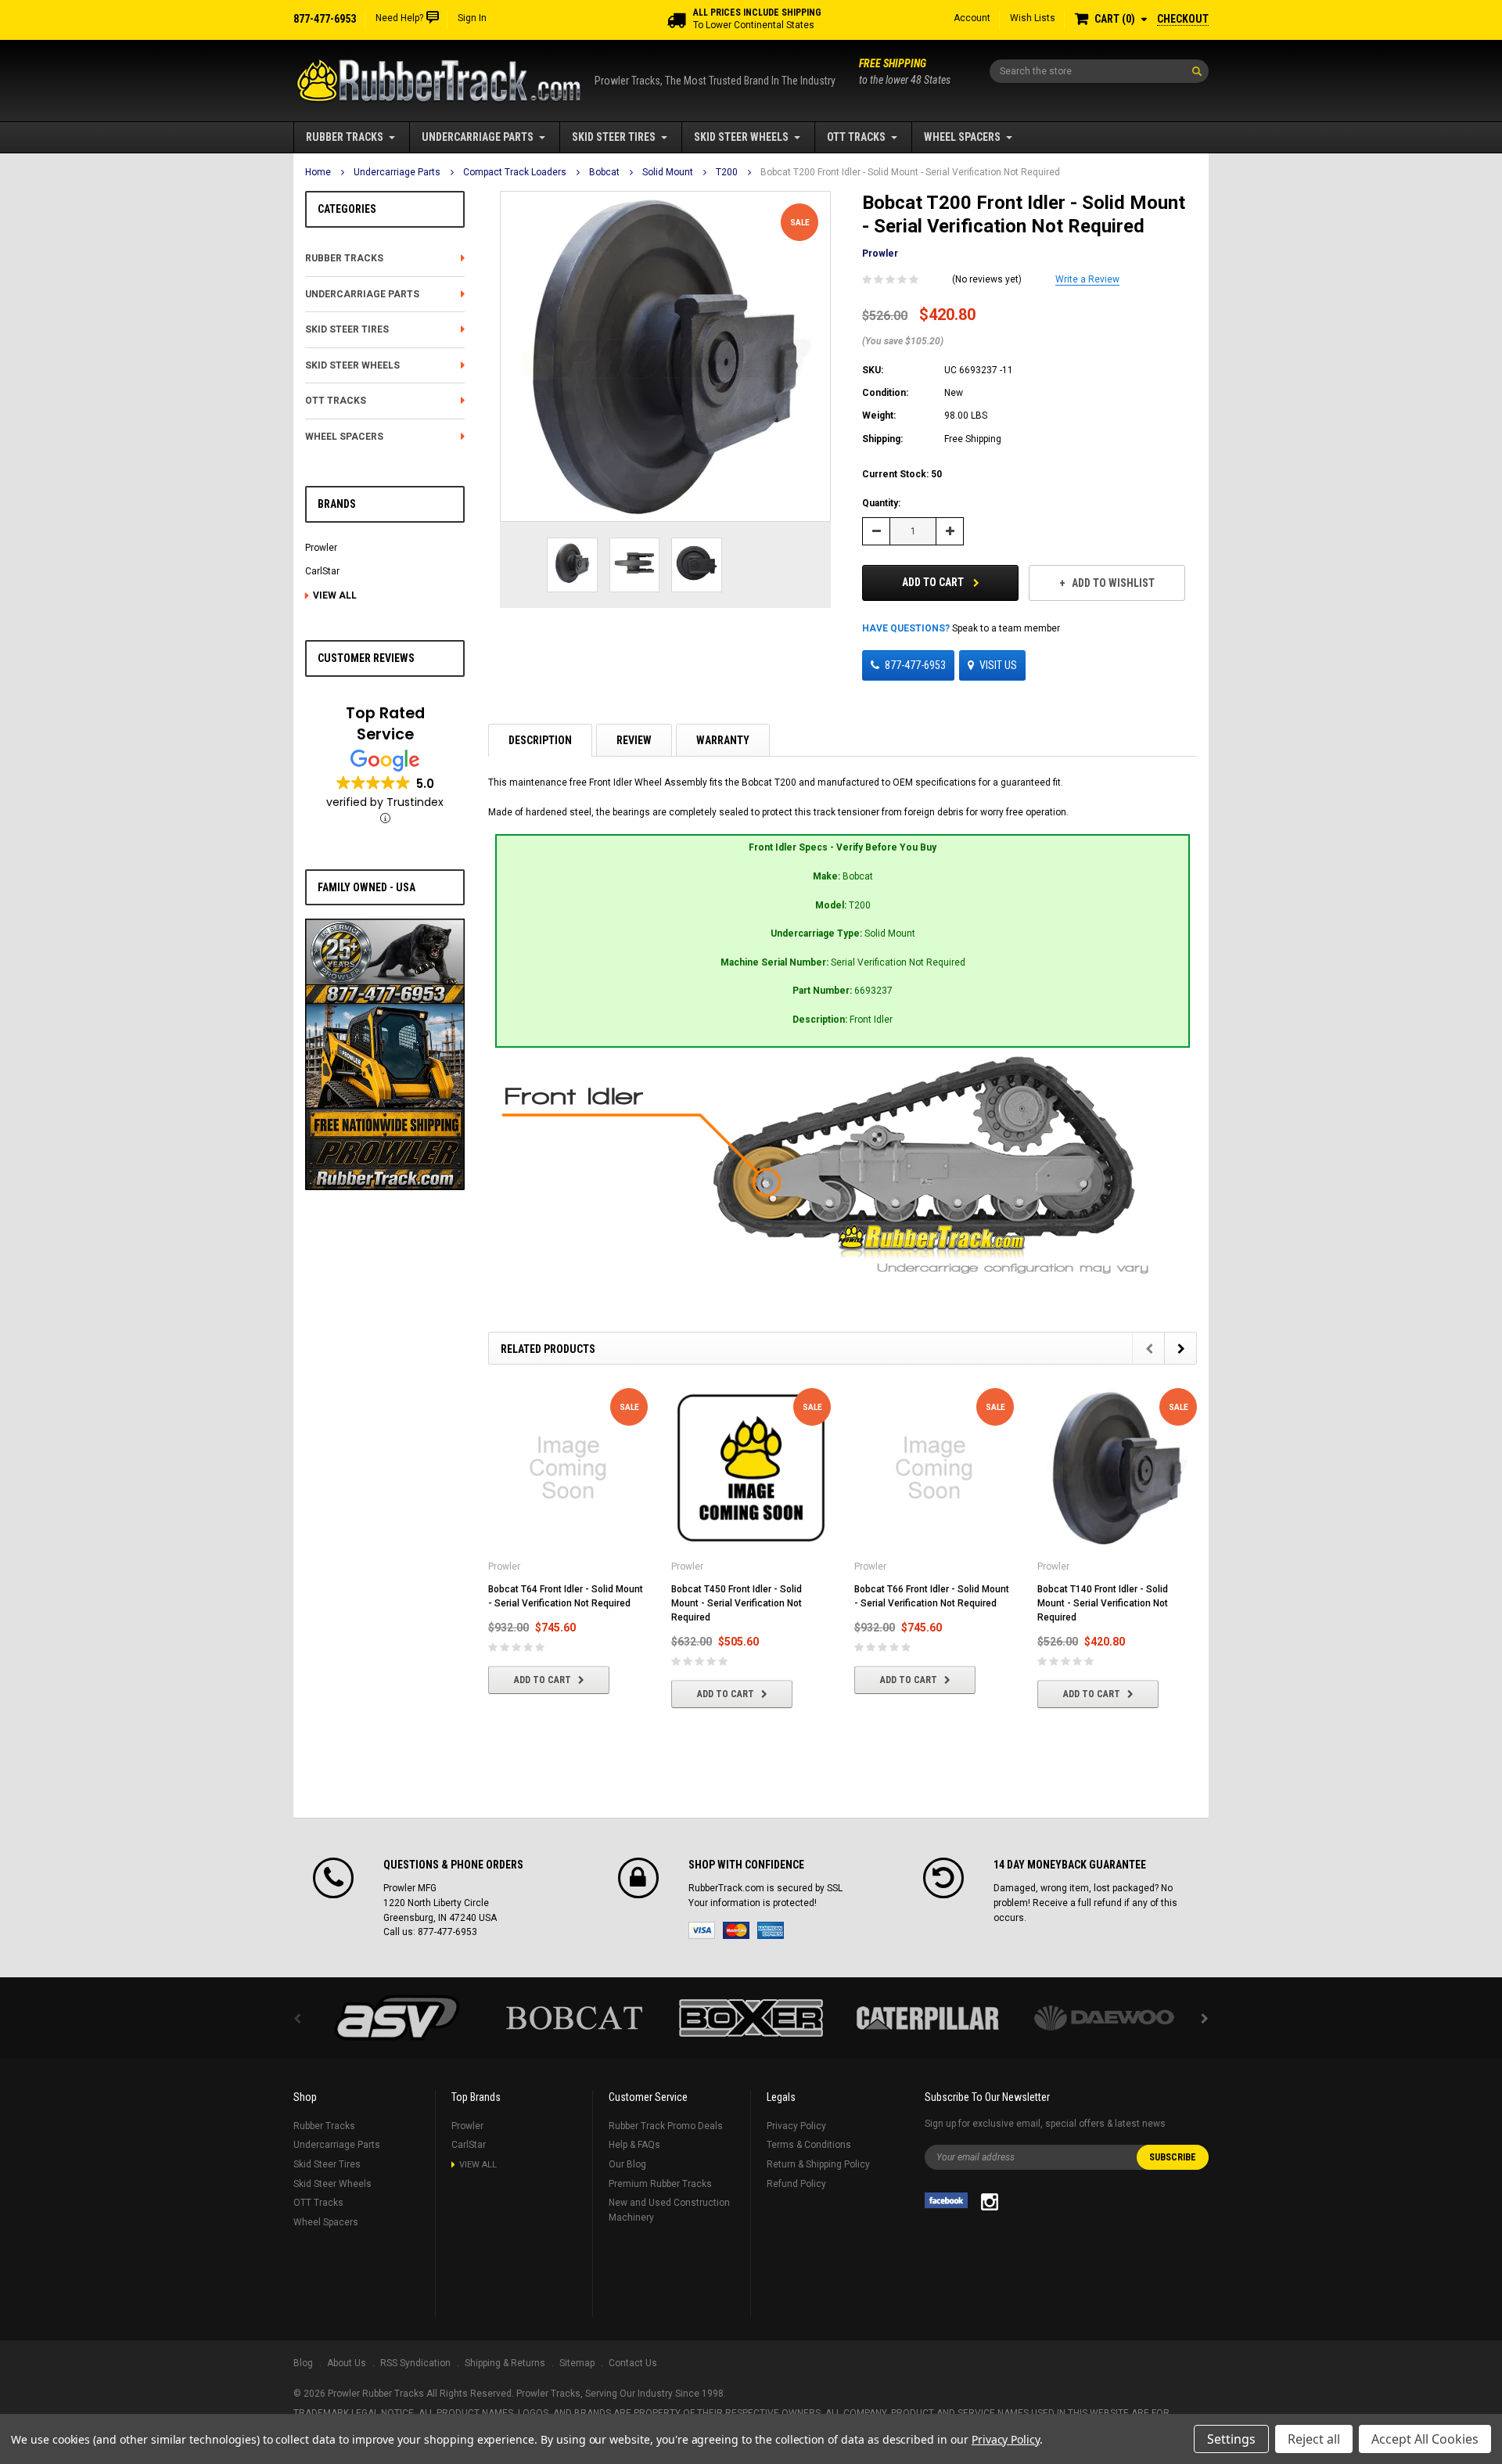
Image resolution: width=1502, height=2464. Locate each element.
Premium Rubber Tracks (660, 2184)
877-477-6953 (915, 665)
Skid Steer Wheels (741, 137)
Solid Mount (668, 172)
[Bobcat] (574, 2018)
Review (634, 740)
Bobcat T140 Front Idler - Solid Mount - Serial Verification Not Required (1103, 1603)
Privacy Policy (796, 2126)
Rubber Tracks (345, 137)
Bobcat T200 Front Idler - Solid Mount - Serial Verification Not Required (910, 172)
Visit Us (998, 665)
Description (540, 740)
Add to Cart (934, 582)
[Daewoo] (1105, 2018)
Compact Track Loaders (515, 172)
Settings (1231, 2439)
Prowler (321, 548)
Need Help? (399, 18)
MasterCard (736, 1930)
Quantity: (881, 503)
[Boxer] (751, 2018)
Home (318, 172)
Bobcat (604, 172)
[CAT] (928, 2018)
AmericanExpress (771, 1930)
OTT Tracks (856, 137)
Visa (702, 1930)
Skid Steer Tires (614, 137)
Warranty (723, 740)
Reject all (1314, 2439)
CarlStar (322, 571)
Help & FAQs (634, 2145)
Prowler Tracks (548, 2394)
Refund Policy (796, 2184)
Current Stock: (902, 474)
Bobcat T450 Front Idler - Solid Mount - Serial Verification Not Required (737, 1603)
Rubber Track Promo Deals (666, 2126)
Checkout (1183, 19)
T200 (727, 172)
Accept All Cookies (1425, 2439)
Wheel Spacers (962, 137)
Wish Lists (1033, 18)
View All (335, 595)
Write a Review (1087, 279)
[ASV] (397, 2018)
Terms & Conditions (809, 2145)
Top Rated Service (385, 724)
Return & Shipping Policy (818, 2164)
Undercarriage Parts (478, 137)
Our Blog (627, 2164)
